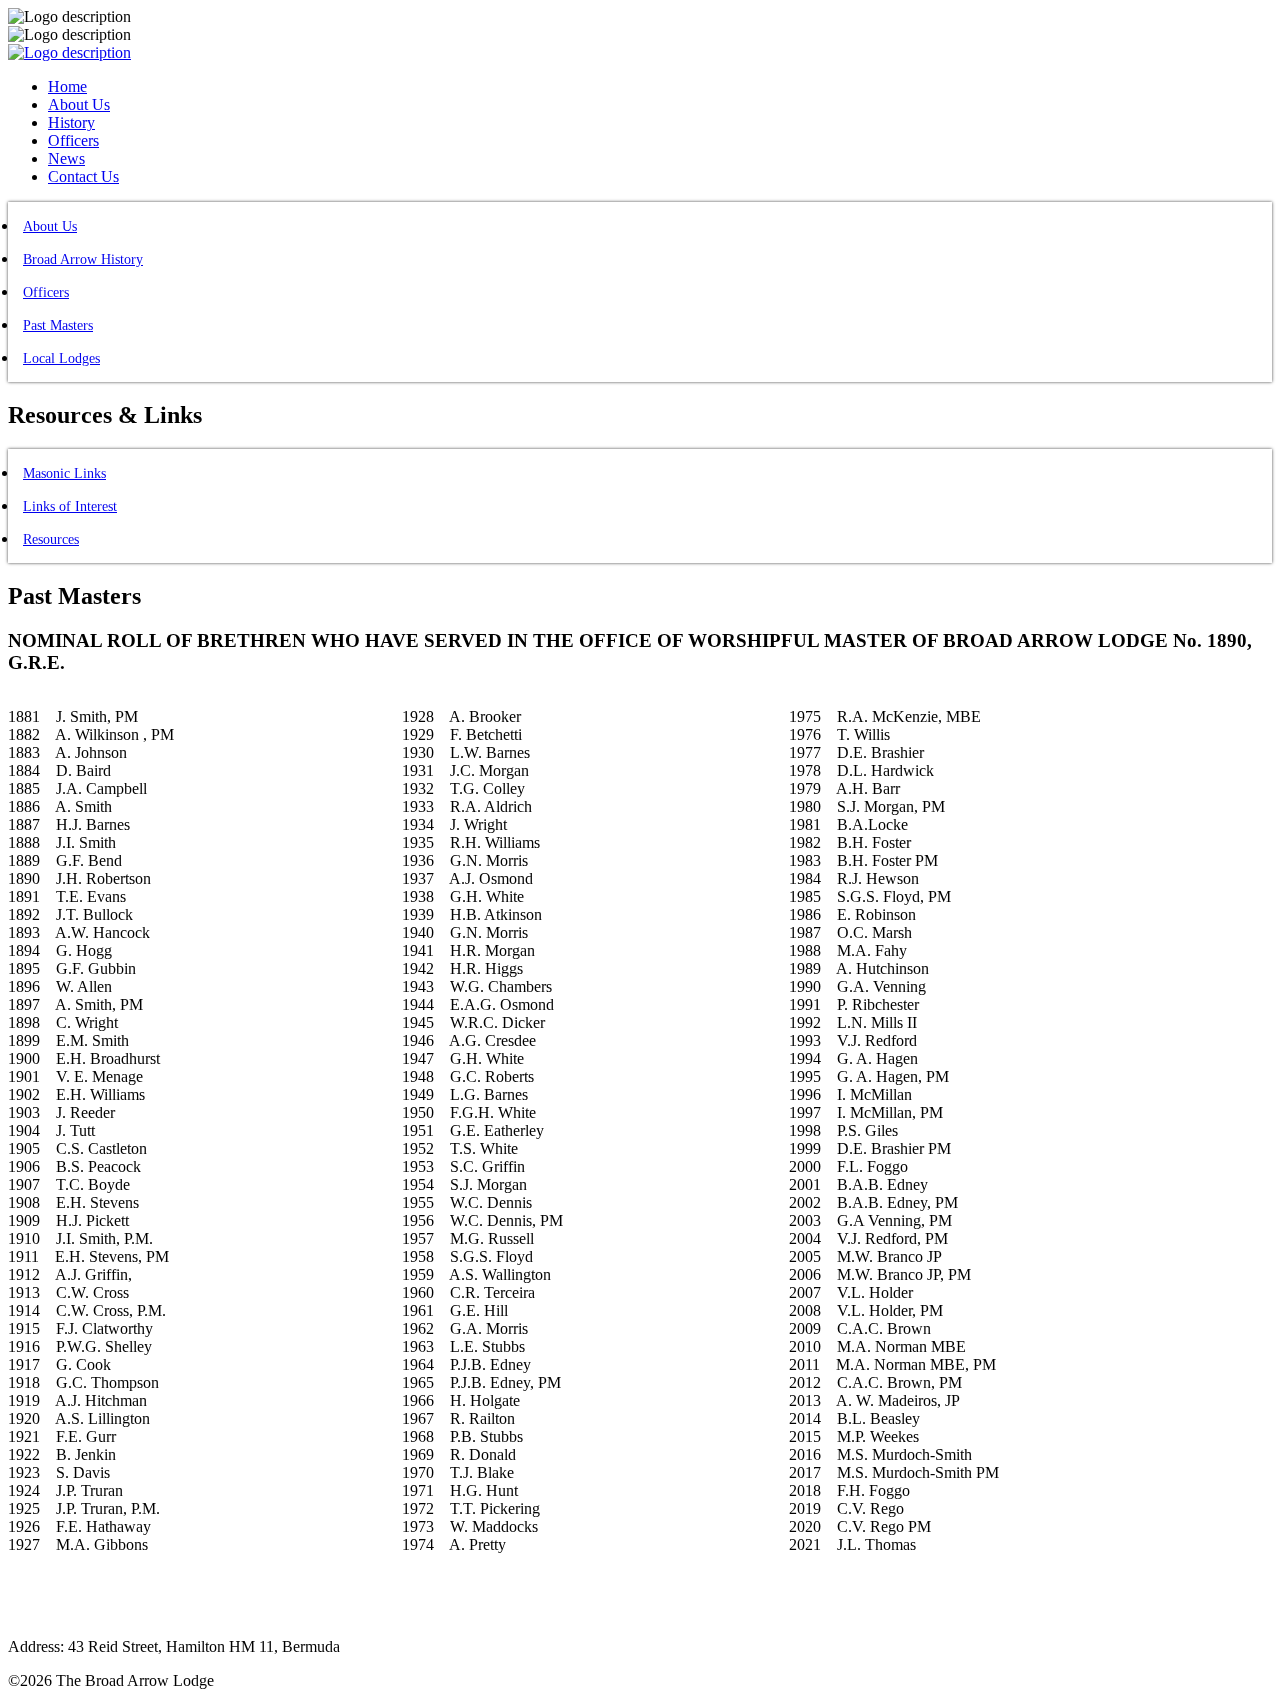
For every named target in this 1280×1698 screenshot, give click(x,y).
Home (67, 86)
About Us (79, 104)
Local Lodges (61, 358)
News (66, 158)
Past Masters (58, 325)
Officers (73, 140)
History (71, 122)
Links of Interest (70, 506)
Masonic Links (64, 473)
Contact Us (83, 176)
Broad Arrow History (83, 259)
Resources (51, 539)
